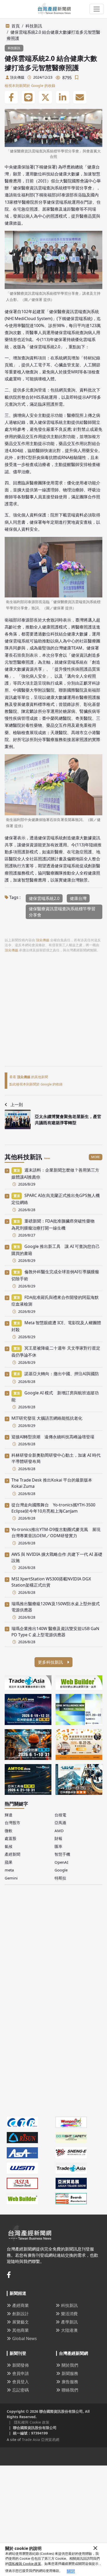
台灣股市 (12, 1823)
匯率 (58, 1846)
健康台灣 (78, 898)
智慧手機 (62, 1854)
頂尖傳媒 (17, 77)
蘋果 (9, 1862)
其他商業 (21, 2330)
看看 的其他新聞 (29, 1077)
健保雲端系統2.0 (44, 898)
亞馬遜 (60, 1823)
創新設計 (21, 2314)
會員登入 (21, 2382)
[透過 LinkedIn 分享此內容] (63, 98)
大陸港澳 (69, 2330)
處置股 (11, 1838)
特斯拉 (60, 1878)
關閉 (71, 2571)
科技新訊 (34, 26)
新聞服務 (70, 2373)
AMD (59, 1831)
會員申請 (21, 2373)
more (96, 1157)
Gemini (11, 1878)
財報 (58, 1838)
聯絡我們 (70, 2390)
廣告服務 (70, 2382)
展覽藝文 (21, 2322)
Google (61, 1870)
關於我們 (70, 2365)
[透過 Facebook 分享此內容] (11, 98)
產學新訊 (69, 2322)
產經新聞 (12, 1854)
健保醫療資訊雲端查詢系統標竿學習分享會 (62, 912)
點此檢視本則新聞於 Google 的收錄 (36, 1084)
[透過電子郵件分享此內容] (80, 98)
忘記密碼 (21, 2390)
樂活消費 (69, 2314)
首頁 (16, 26)
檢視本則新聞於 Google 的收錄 (30, 86)
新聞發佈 (21, 2365)
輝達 (9, 1815)
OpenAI (61, 1862)
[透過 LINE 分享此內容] (28, 98)
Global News (25, 2338)
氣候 (9, 1846)
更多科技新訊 (51, 1662)
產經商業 (21, 2305)
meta (9, 1870)
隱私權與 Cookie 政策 (25, 2564)
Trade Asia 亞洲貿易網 (41, 2440)
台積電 (60, 1815)
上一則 (17, 1105)
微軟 (9, 1831)
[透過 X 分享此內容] (45, 98)
